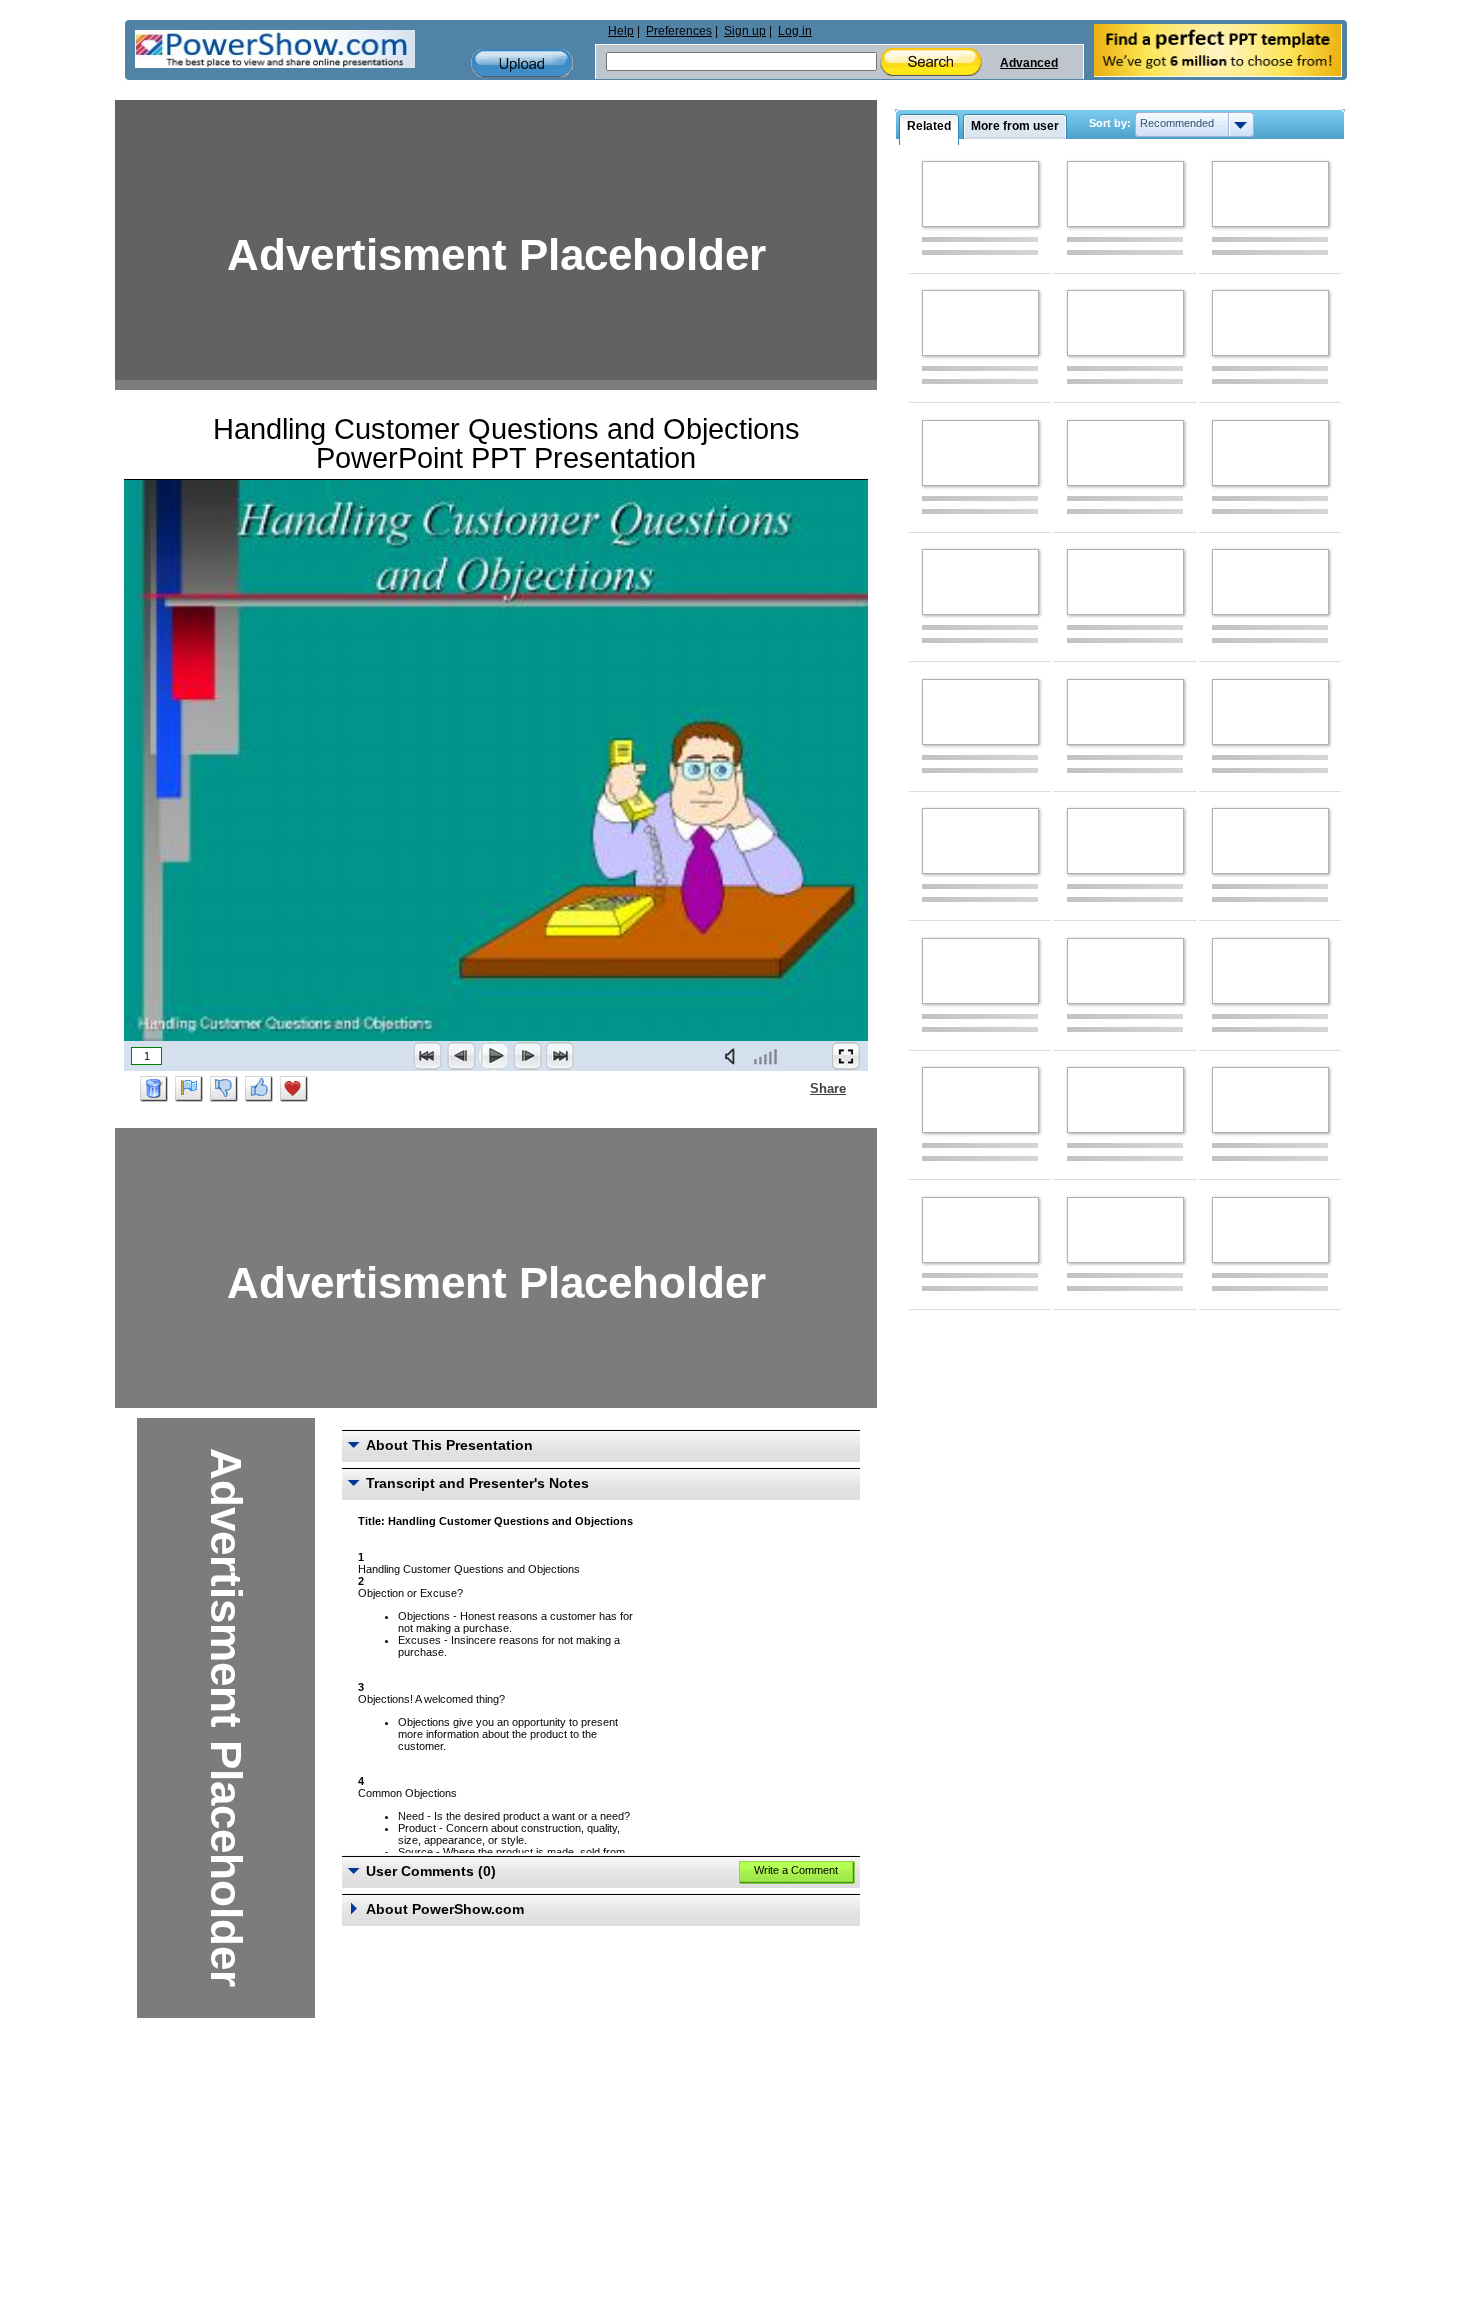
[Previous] (461, 1056)
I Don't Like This (224, 1089)
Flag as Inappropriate (189, 1089)
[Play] (494, 1056)
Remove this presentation (154, 1089)
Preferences (679, 31)
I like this (259, 1089)
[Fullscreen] (846, 1056)
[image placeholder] (980, 194)
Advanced (1029, 63)
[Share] (798, 1088)
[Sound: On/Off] (734, 1056)
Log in (795, 31)
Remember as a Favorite (294, 1089)
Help (621, 31)
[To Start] (428, 1056)
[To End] (560, 1056)
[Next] (527, 1056)
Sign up (745, 31)
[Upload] (522, 63)
